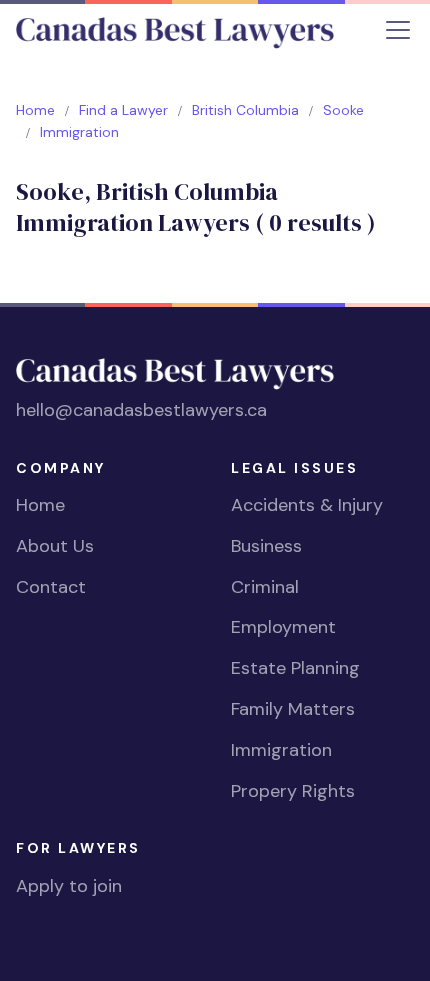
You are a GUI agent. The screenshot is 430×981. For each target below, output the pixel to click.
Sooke (343, 110)
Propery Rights (293, 791)
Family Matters (293, 709)
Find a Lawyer (123, 110)
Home (35, 110)
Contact (51, 587)
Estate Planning (295, 668)
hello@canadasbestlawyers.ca (141, 410)
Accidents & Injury (307, 505)
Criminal (265, 587)
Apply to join (69, 886)
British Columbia (245, 110)
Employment (283, 627)
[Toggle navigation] (398, 30)
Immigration (281, 750)
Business (266, 546)
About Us (55, 546)
